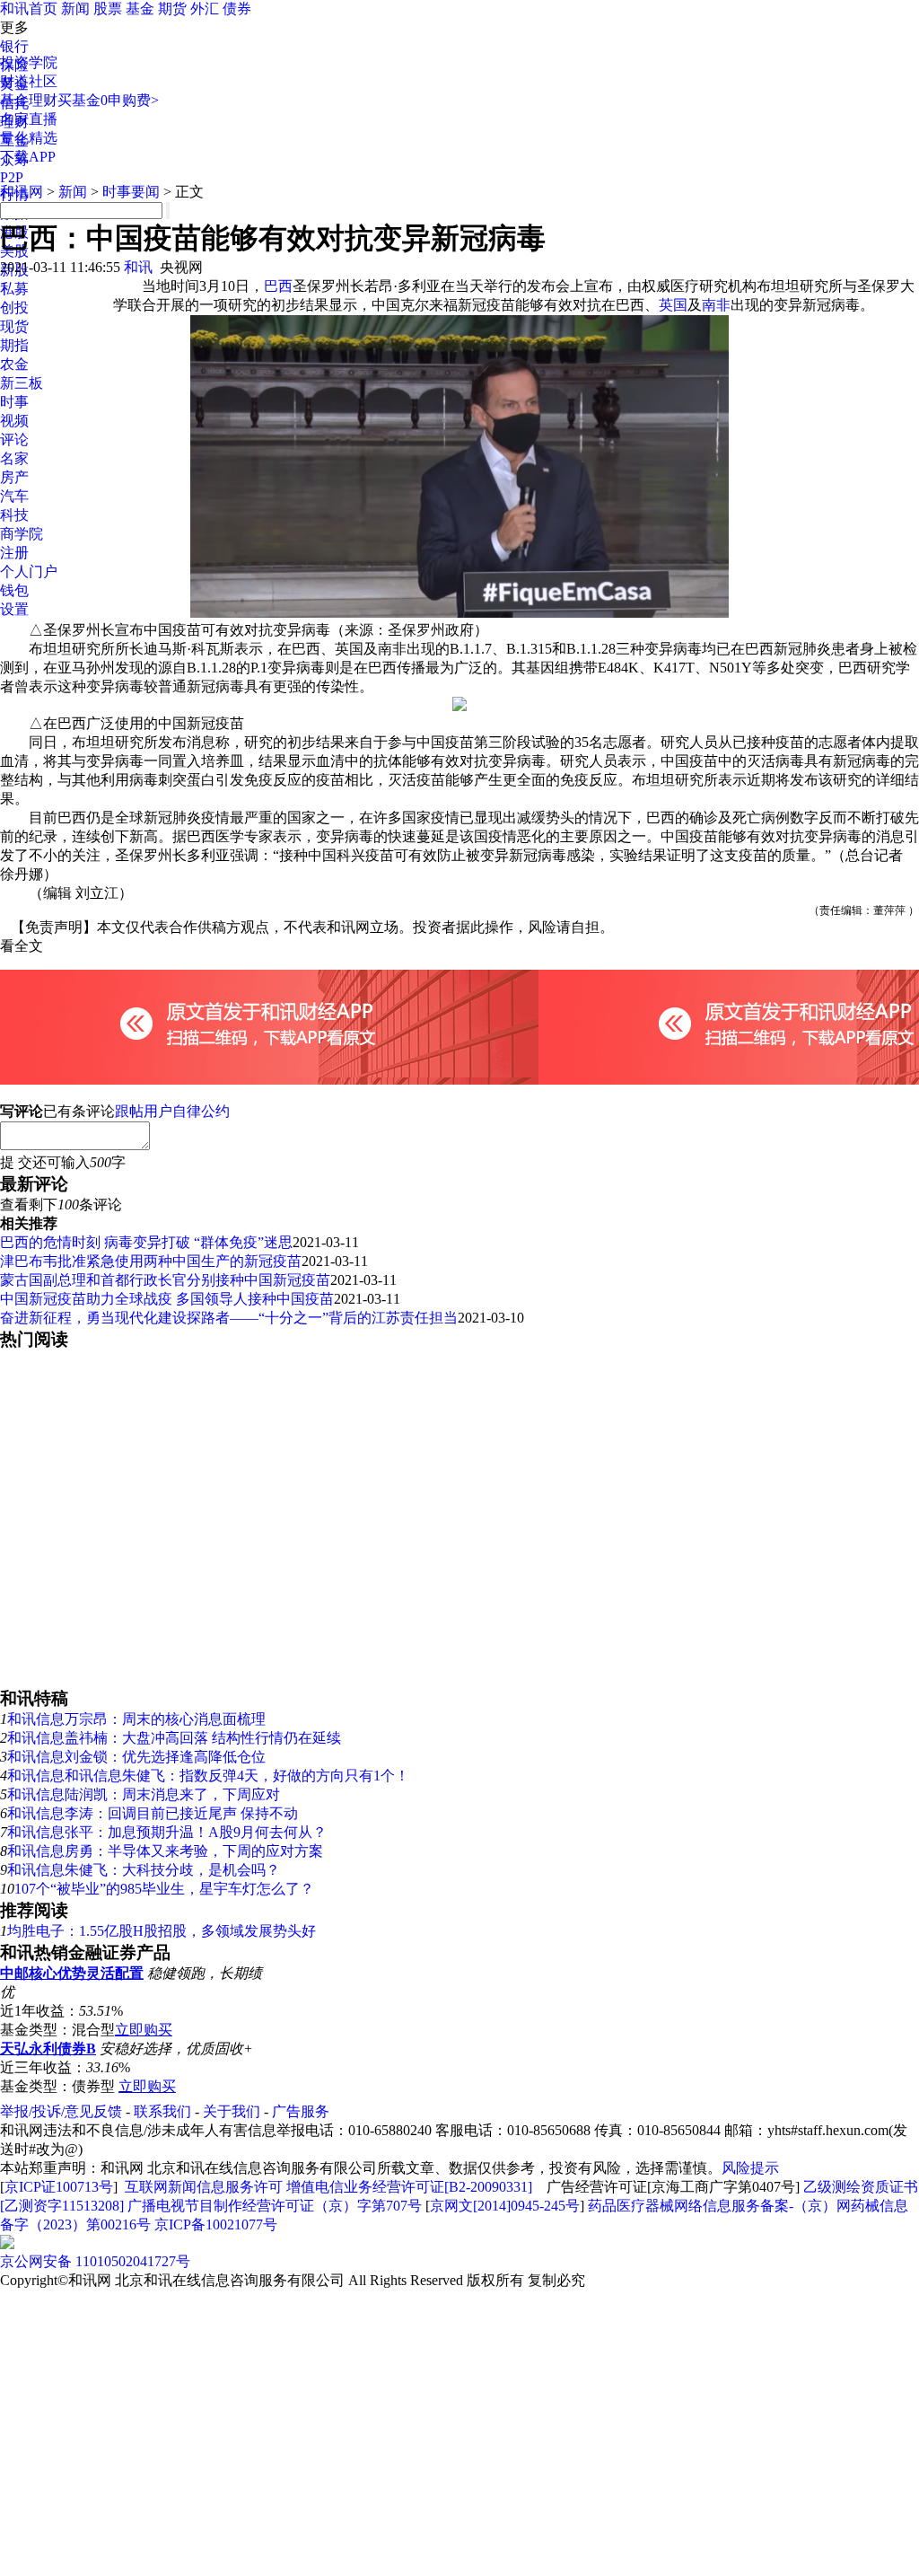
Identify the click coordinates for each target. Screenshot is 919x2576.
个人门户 (29, 571)
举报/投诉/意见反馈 (61, 2111)
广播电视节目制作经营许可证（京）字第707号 (275, 2206)
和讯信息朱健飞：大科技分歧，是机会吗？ (144, 1870)
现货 (14, 326)
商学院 (22, 534)
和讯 (138, 267)
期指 (14, 345)
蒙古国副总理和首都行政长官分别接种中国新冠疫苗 (165, 1280)
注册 (14, 553)
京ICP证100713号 (59, 2187)
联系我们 (162, 2111)
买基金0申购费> (108, 100)
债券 (237, 9)
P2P (12, 177)
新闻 (75, 9)
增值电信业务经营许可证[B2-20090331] (409, 2187)
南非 (716, 305)
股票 (108, 9)
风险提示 (750, 2168)
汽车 (14, 496)
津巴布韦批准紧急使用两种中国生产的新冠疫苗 (151, 1261)
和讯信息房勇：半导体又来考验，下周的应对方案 (165, 1851)
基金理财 (29, 100)
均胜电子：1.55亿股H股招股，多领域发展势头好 (162, 1931)
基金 (140, 9)
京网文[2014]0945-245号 (505, 2206)
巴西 (278, 286)
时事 (14, 402)
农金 (14, 364)
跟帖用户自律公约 (172, 1111)
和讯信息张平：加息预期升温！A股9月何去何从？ (167, 1832)
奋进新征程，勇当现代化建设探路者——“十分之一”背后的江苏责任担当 (229, 1318)
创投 (14, 308)
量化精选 (29, 138)
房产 (14, 477)
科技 (14, 515)
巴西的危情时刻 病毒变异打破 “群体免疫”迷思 (146, 1242)
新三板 (22, 383)
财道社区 (29, 81)
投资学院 (29, 62)
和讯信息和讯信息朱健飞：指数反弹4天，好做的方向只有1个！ (208, 1776)
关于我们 (232, 2111)
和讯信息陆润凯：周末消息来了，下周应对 (144, 1794)
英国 (673, 305)
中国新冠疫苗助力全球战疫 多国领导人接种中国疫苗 (167, 1299)
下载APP (28, 157)
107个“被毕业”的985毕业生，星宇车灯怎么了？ (164, 1889)
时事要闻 (131, 192)
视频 (14, 421)
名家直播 (29, 119)
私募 (14, 289)
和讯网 (22, 192)
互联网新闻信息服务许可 (204, 2187)
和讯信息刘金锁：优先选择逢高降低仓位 (136, 1757)
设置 (14, 609)
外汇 (205, 9)
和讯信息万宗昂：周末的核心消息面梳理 (136, 1719)
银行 (14, 46)
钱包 (14, 590)
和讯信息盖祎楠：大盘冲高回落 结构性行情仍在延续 (174, 1738)
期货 (172, 9)
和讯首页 (29, 9)
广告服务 (301, 2111)
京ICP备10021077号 (216, 2224)
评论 (14, 440)
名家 (14, 458)
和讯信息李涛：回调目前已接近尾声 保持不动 (153, 1813)
